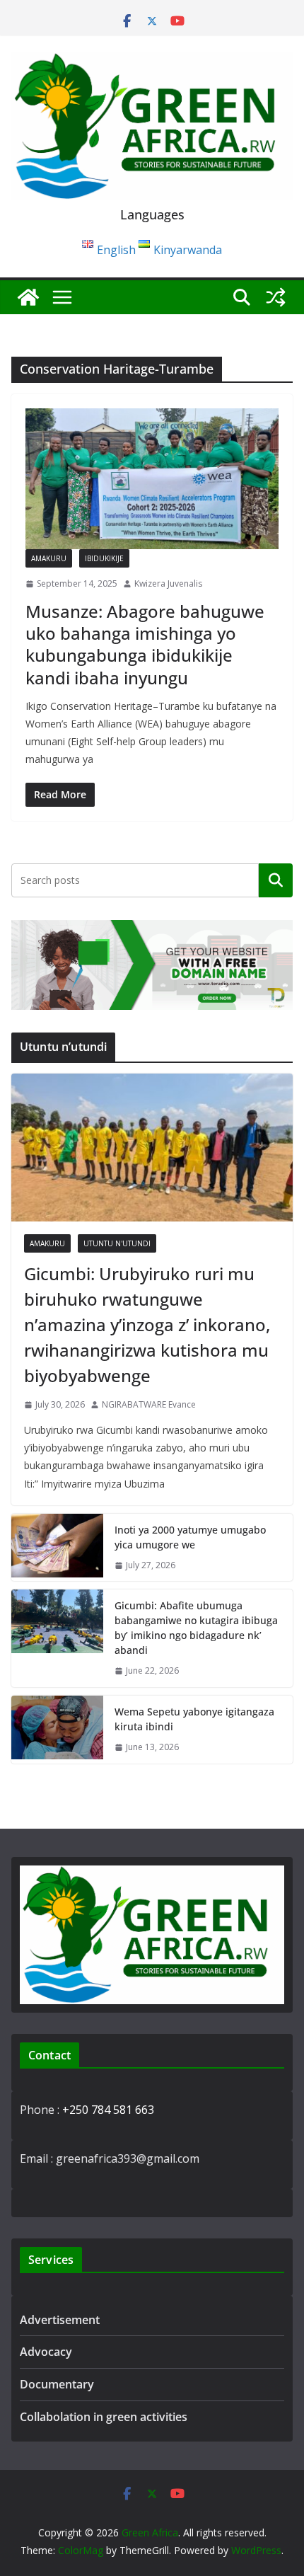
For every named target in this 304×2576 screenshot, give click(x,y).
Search (276, 880)
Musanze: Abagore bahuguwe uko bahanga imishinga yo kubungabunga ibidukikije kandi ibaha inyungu (145, 644)
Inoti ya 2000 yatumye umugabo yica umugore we (190, 1537)
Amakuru (49, 558)
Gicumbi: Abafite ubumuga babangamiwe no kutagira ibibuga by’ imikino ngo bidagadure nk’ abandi (196, 1628)
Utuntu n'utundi (117, 1243)
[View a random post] (276, 297)
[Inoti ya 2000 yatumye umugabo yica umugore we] (57, 1548)
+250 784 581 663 (108, 2110)
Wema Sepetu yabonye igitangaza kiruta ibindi (194, 1719)
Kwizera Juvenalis (168, 583)
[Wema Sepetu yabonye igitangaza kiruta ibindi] (57, 1730)
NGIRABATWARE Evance (149, 1404)
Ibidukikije (104, 558)
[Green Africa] (28, 297)
